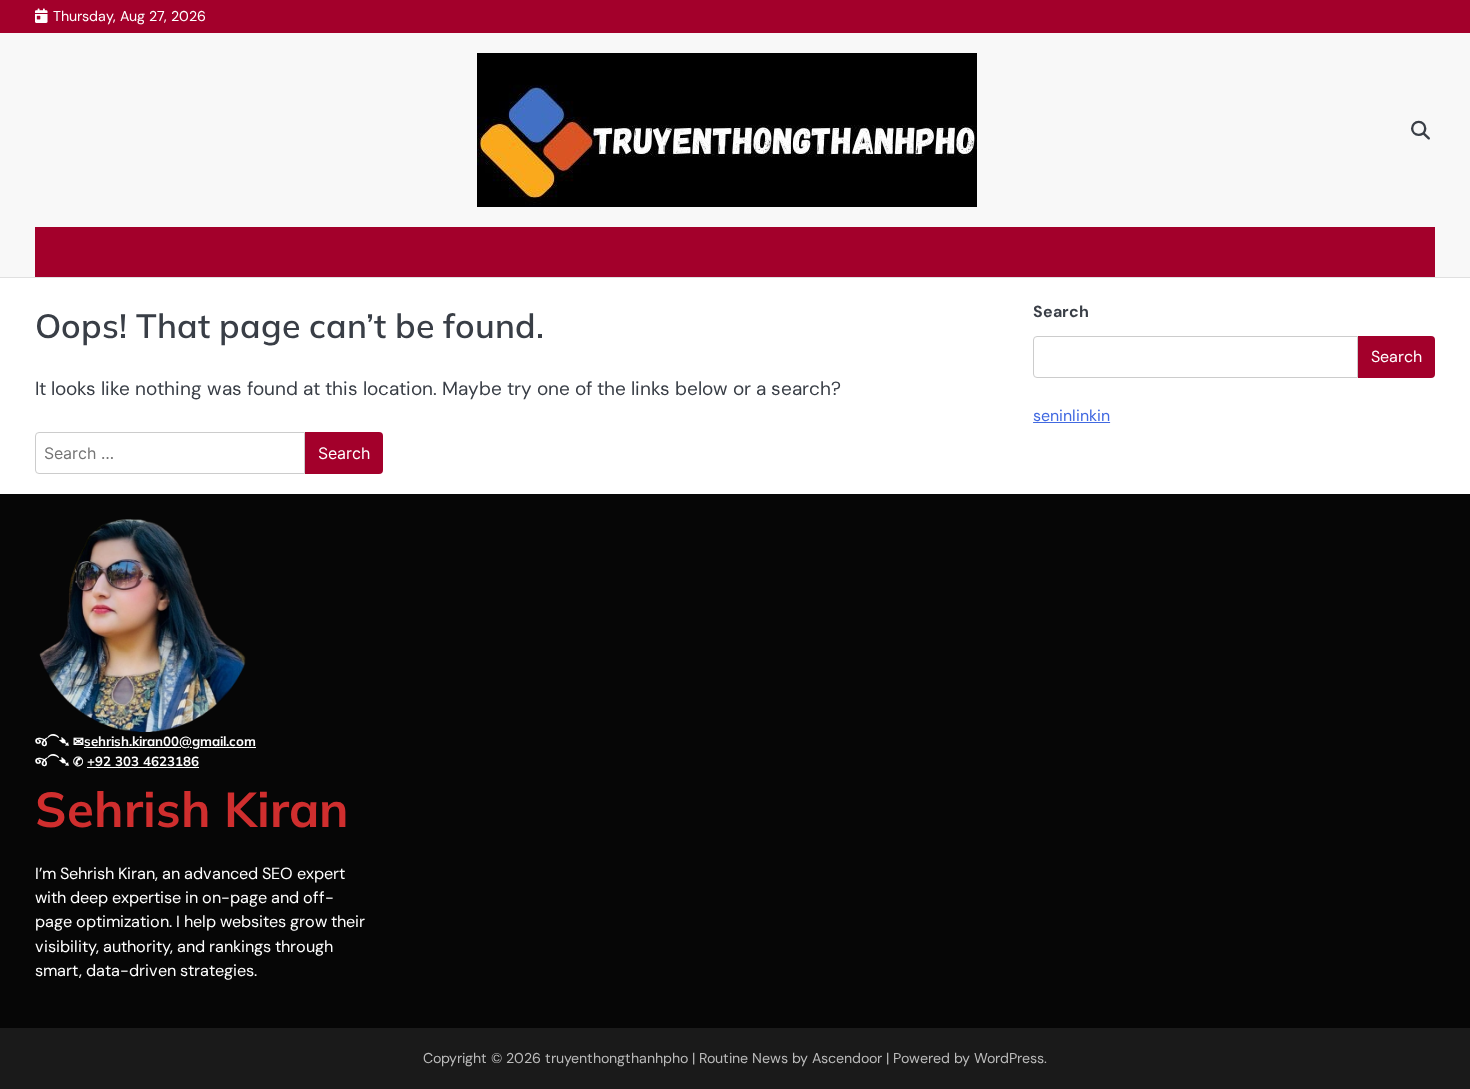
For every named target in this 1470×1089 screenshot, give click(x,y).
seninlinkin (1071, 415)
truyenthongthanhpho (616, 1058)
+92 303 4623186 (143, 761)
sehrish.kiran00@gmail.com (170, 741)
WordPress (1009, 1058)
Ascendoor (847, 1058)
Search (1061, 311)
